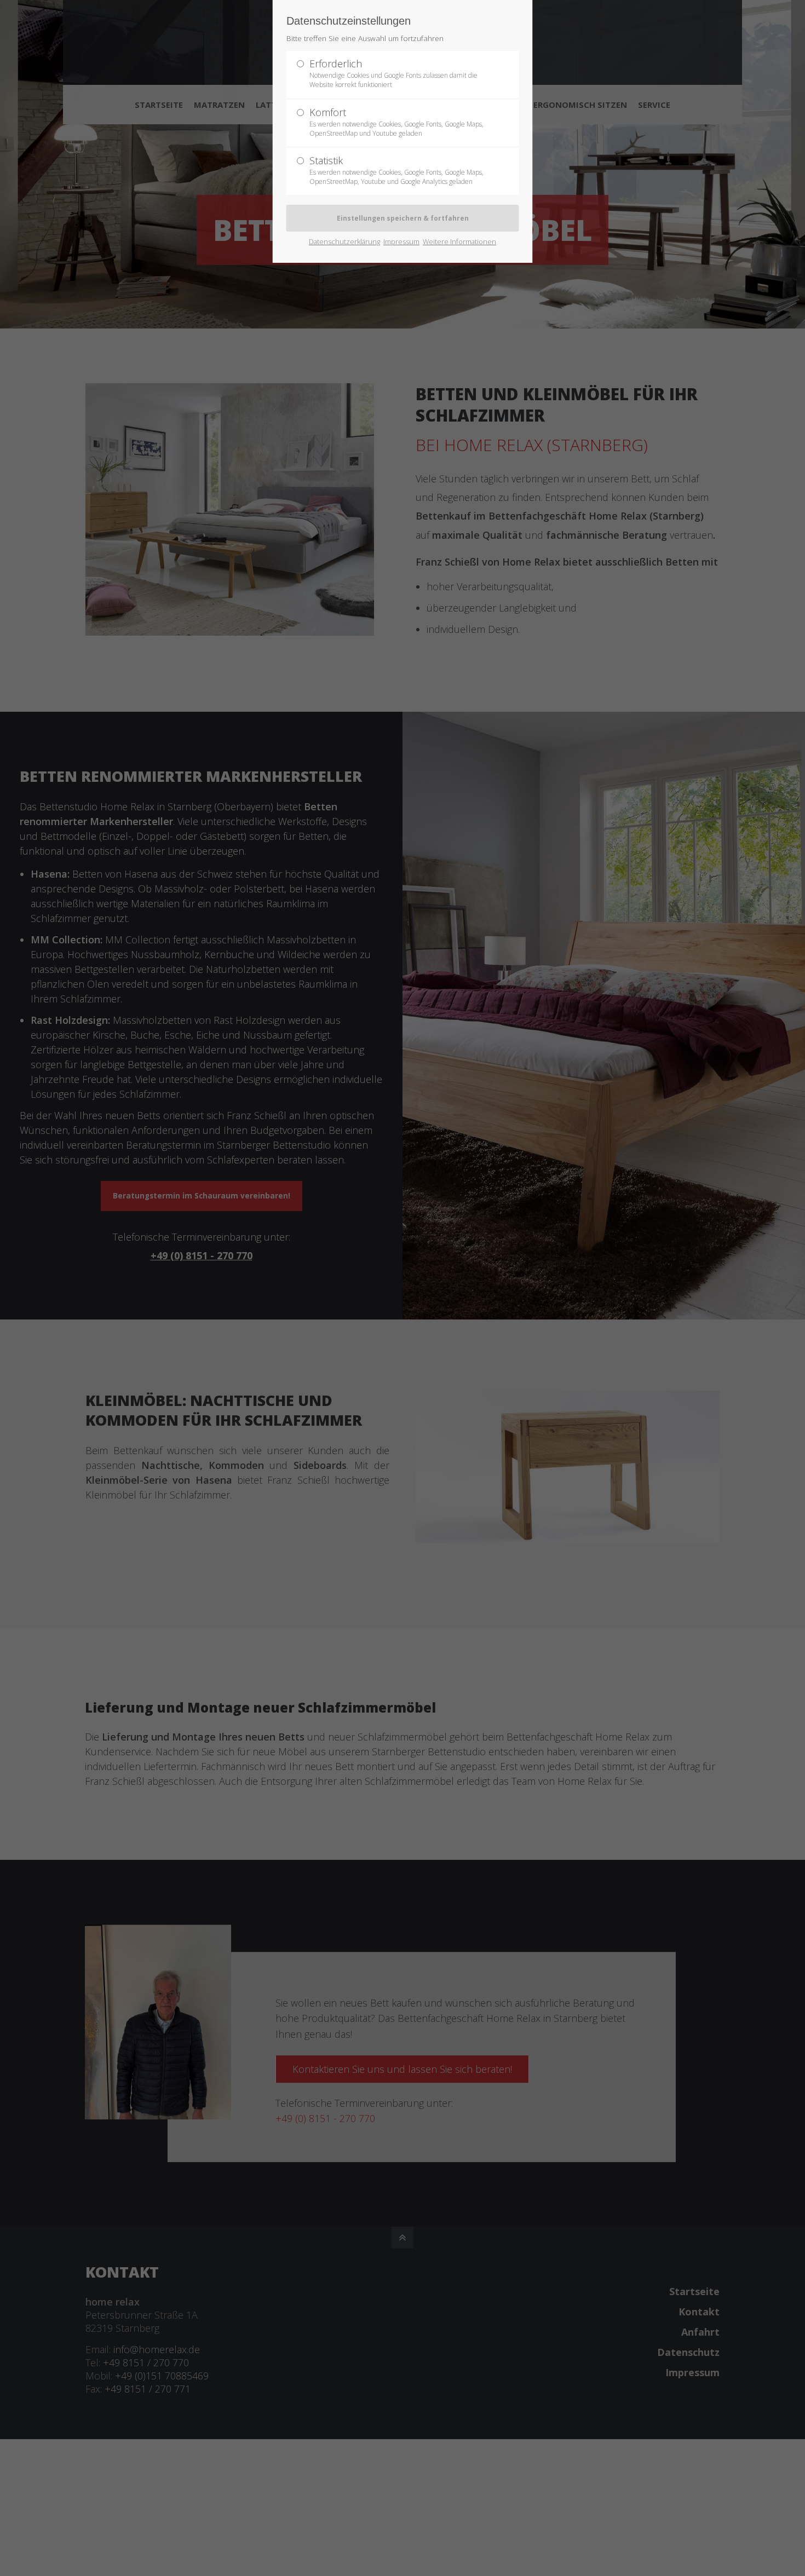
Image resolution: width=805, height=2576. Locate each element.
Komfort (396, 122)
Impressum (401, 241)
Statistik (396, 170)
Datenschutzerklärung (344, 241)
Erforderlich (393, 73)
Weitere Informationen (459, 241)
